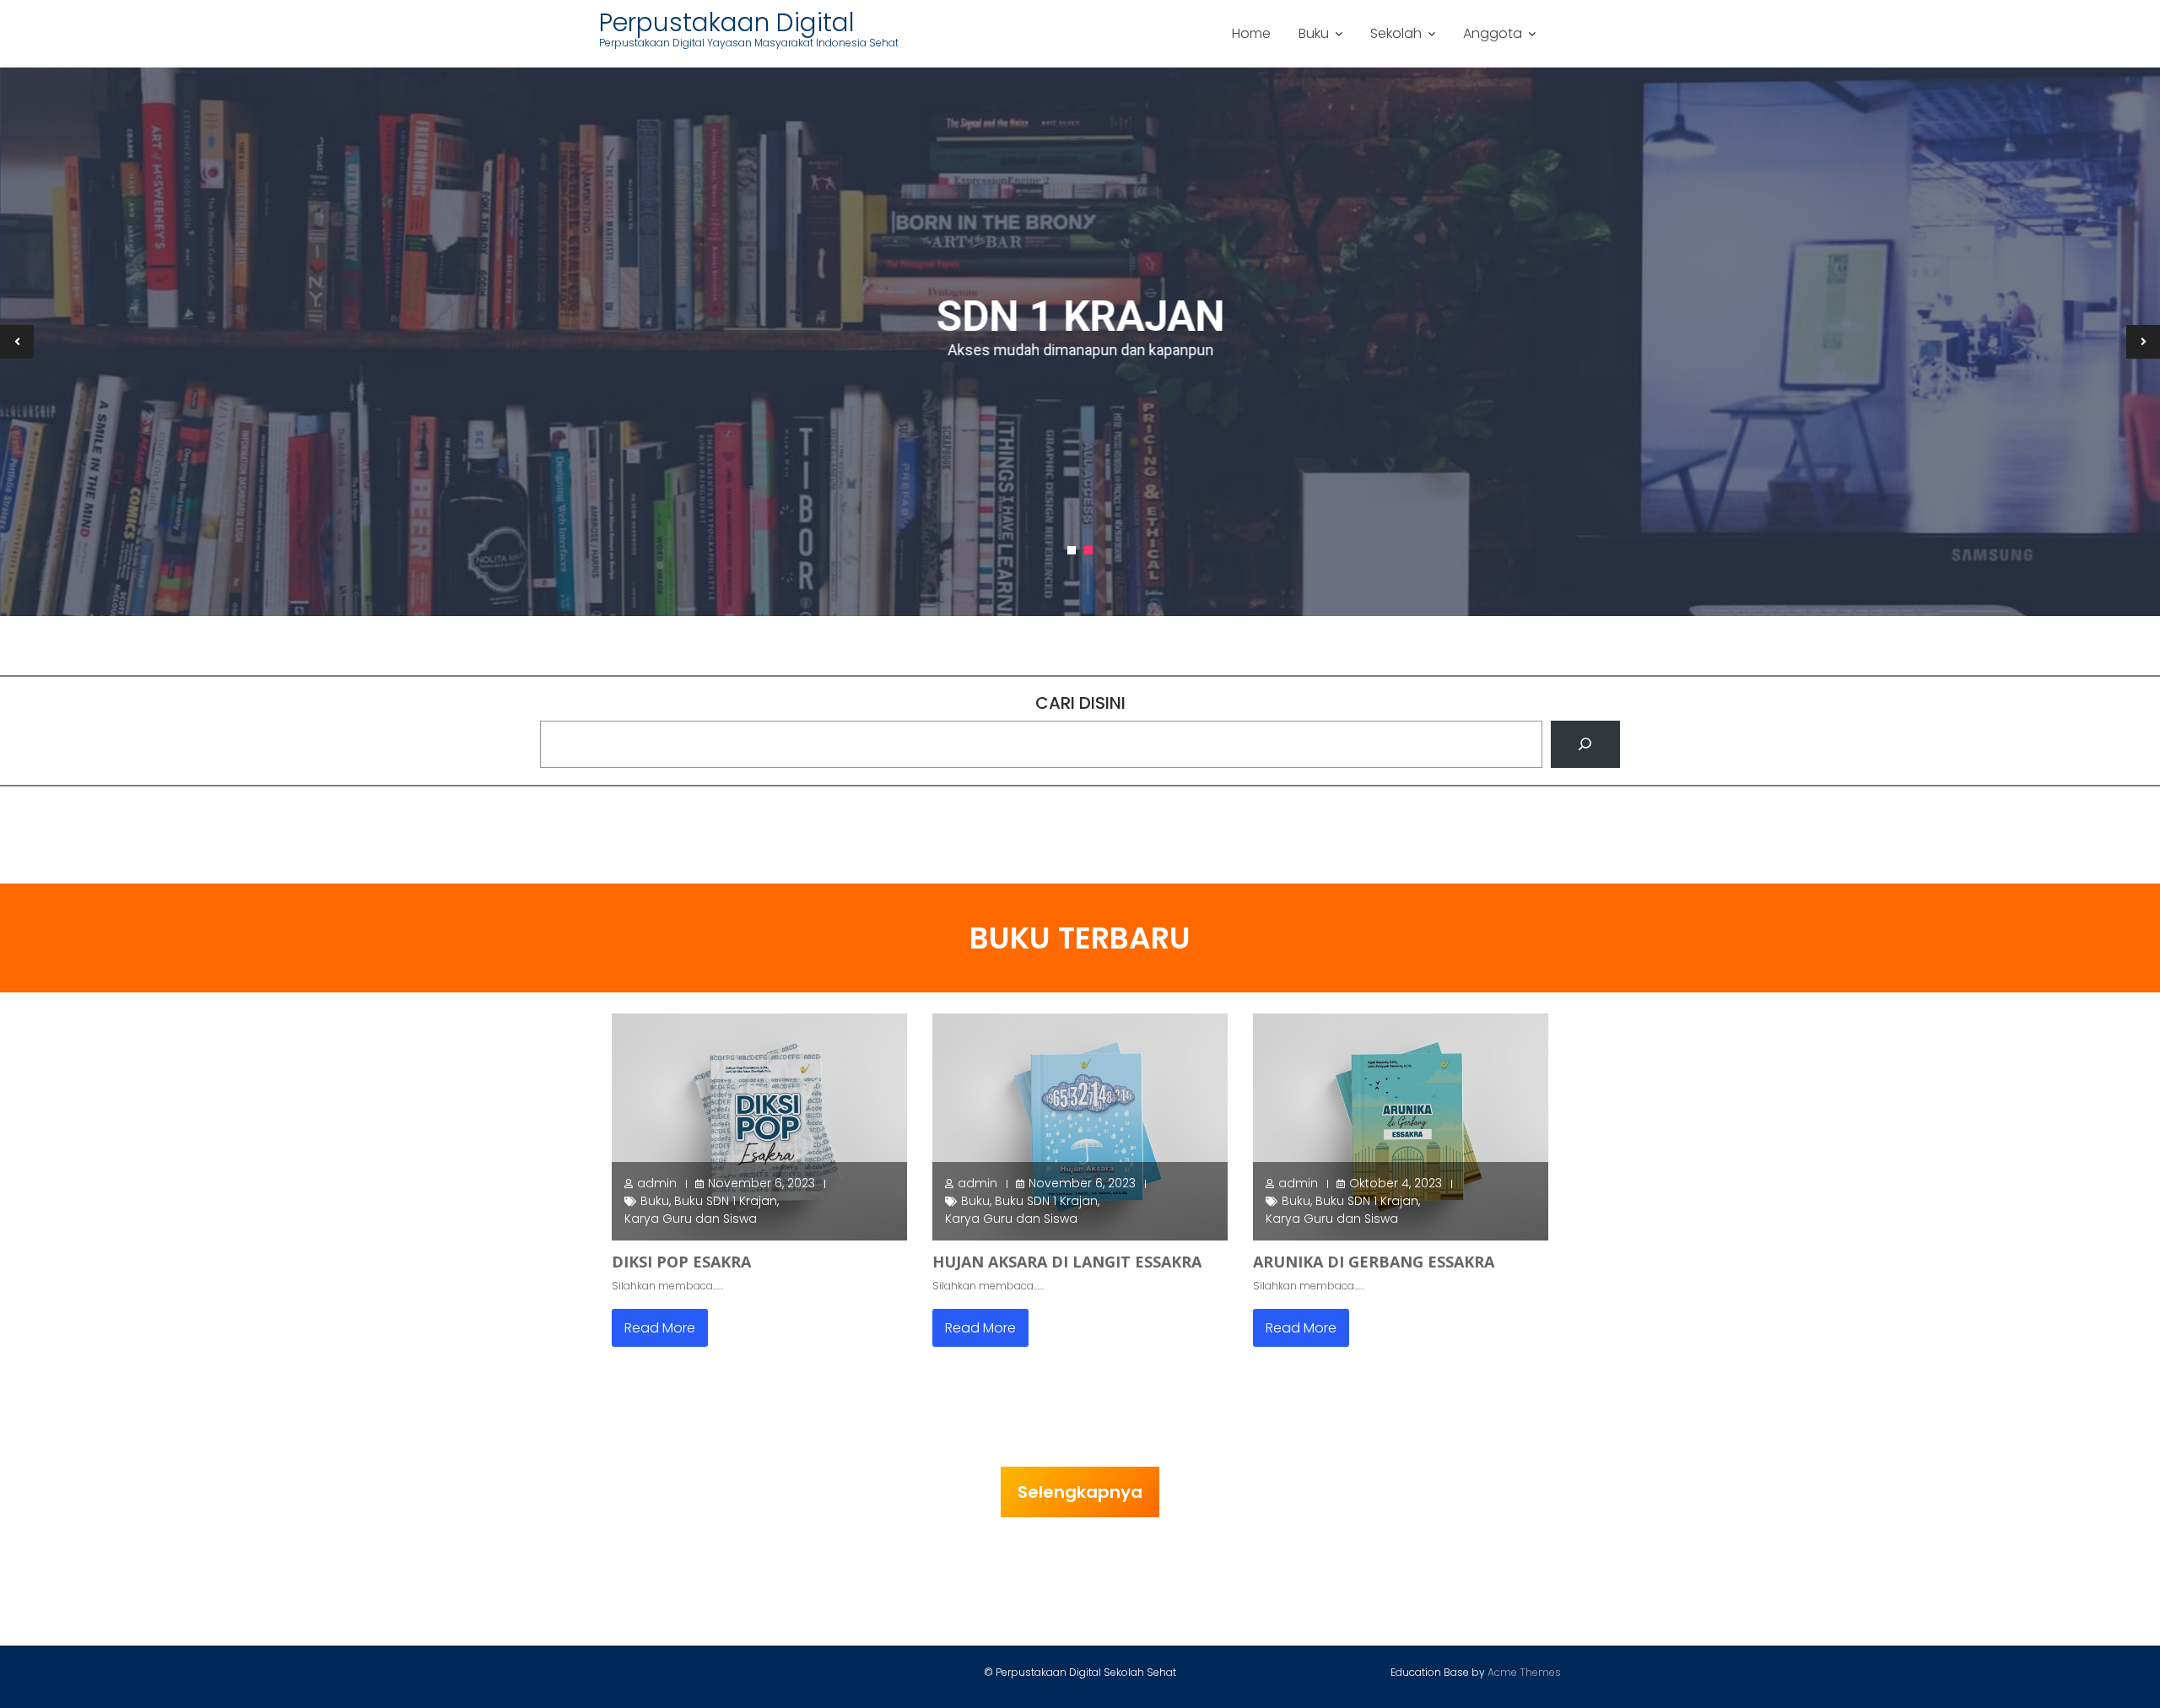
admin (657, 1183)
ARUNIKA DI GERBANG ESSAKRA (1374, 1262)
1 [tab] (1072, 550)
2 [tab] (1088, 550)
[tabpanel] (1080, 342)
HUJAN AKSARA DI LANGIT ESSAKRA (1067, 1262)
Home (1251, 33)
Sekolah (1396, 33)
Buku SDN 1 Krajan (726, 1201)
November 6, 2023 (761, 1183)
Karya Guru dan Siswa (691, 1219)
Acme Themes (1524, 1672)
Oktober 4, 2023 (1396, 1183)
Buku (1314, 33)
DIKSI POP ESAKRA (681, 1262)
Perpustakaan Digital (727, 22)
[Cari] (1585, 744)
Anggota (1493, 33)
